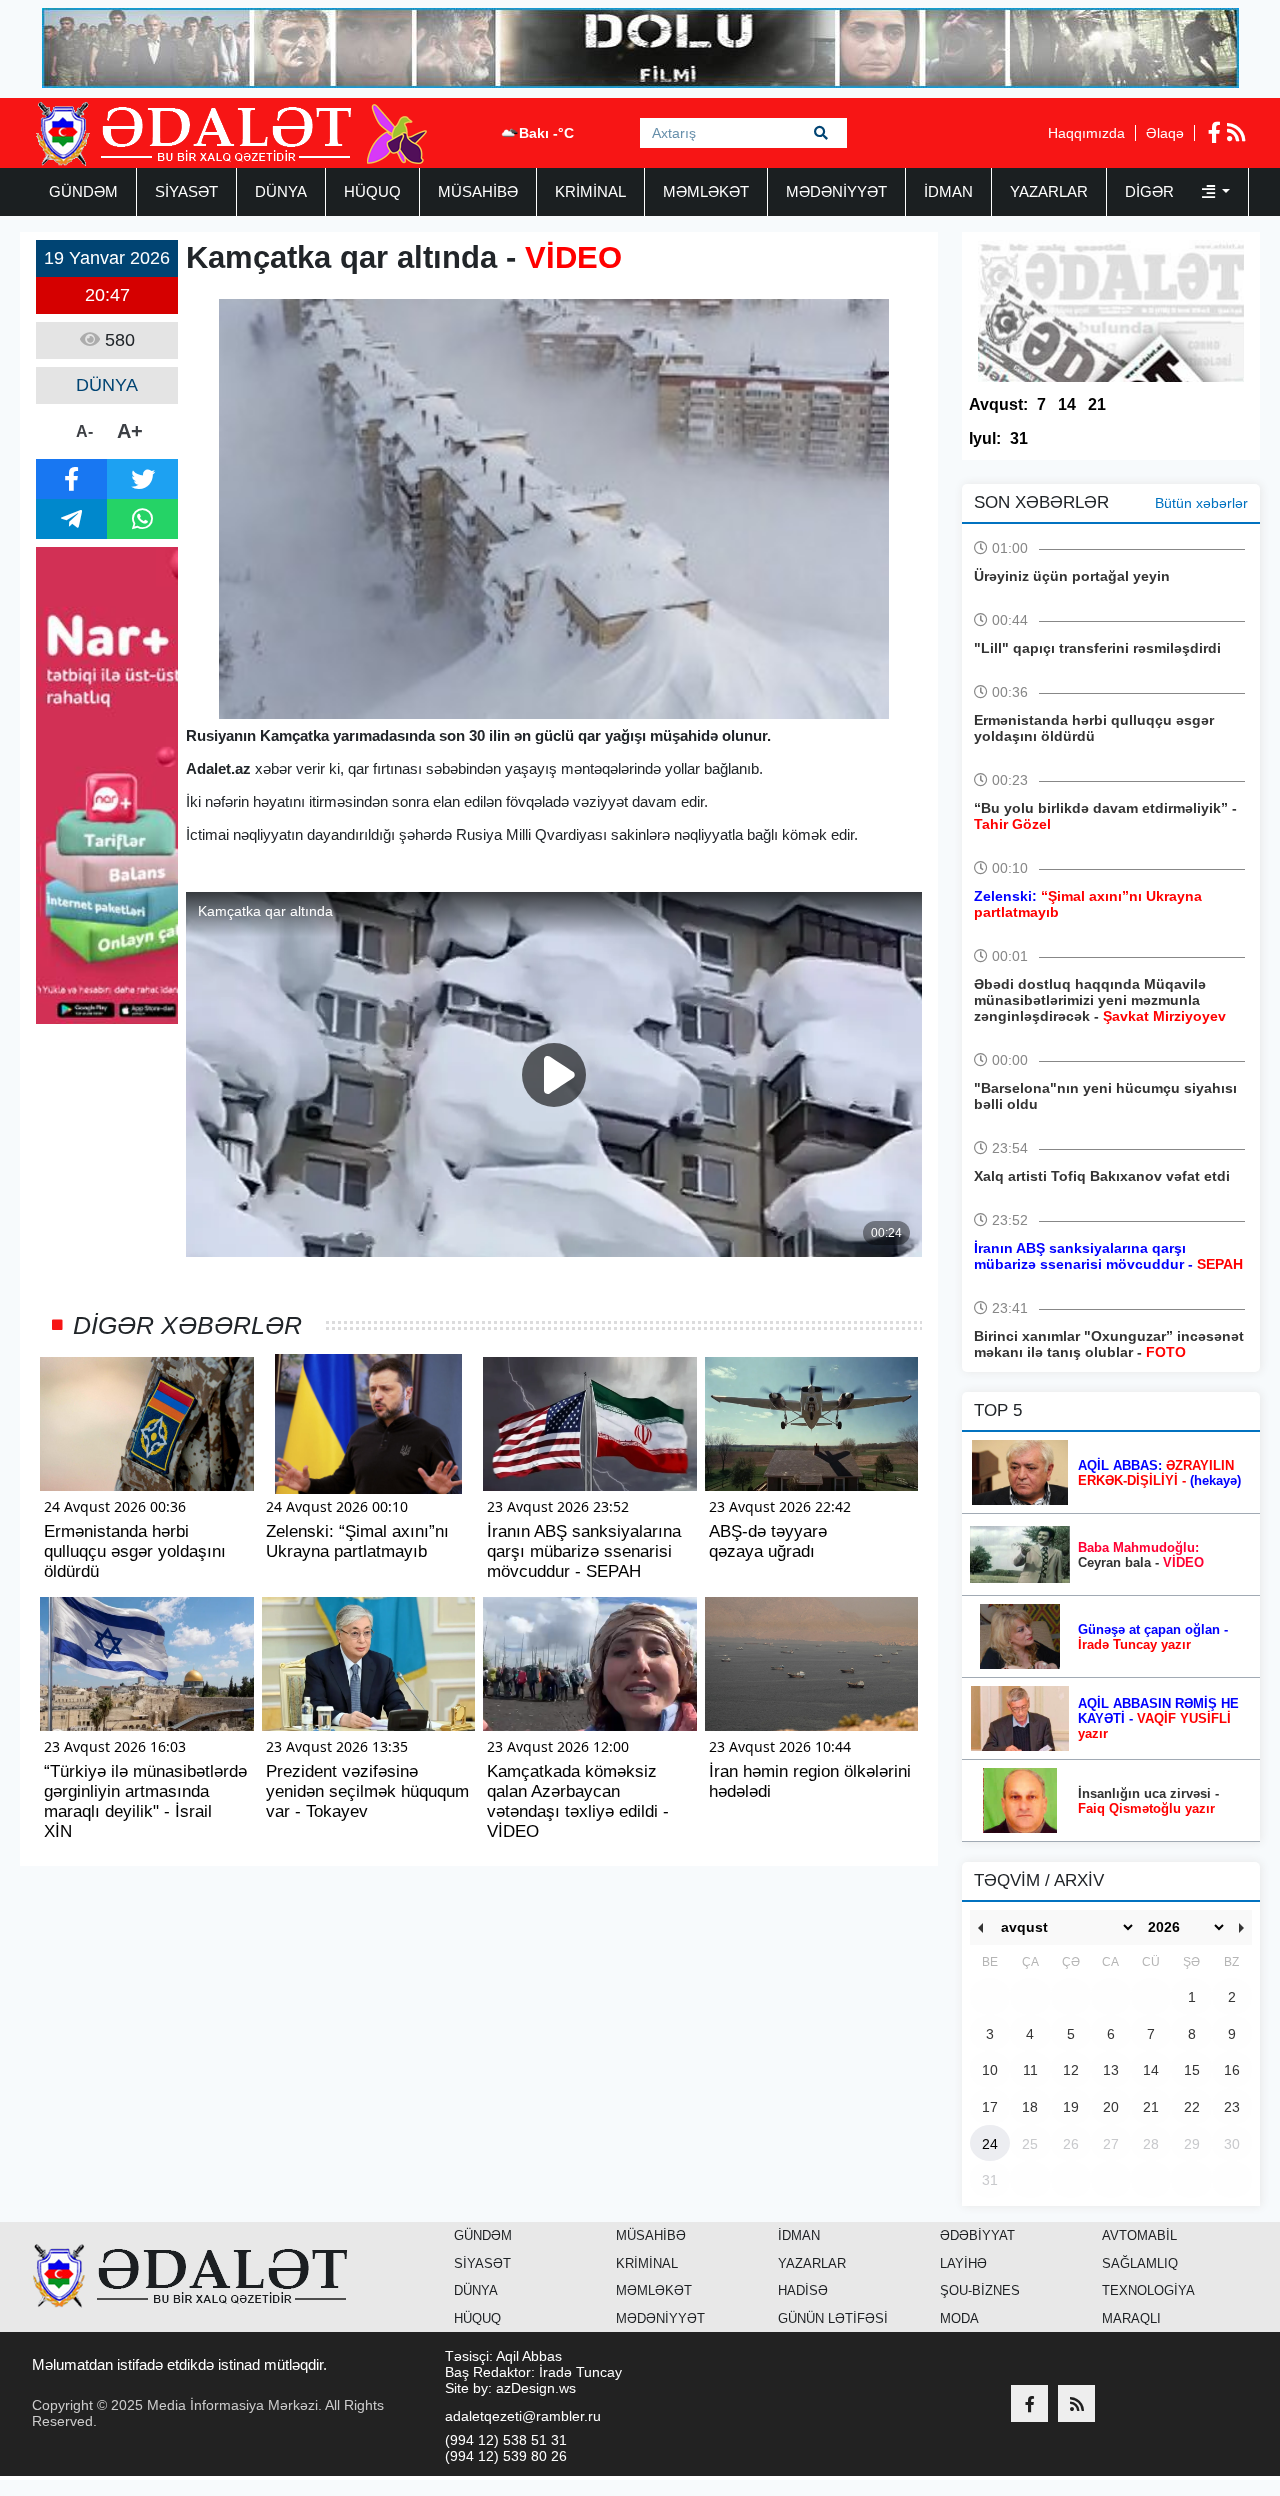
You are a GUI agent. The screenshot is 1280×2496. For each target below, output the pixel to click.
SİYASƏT (186, 191)
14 (1067, 404)
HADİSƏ (803, 2290)
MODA (959, 2318)
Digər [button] (1151, 191)
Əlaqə (1165, 133)
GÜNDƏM (83, 191)
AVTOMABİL (1139, 2235)
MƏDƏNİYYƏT (836, 191)
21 (1097, 404)
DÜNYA (281, 191)
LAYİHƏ (963, 2263)
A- (84, 431)
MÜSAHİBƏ (478, 191)
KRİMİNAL (590, 191)
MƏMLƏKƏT (706, 191)
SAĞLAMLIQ (1140, 2263)
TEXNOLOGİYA (1148, 2290)
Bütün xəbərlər (1201, 503)
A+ (130, 431)
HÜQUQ (372, 191)
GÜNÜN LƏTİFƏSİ (833, 2318)
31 (1019, 438)
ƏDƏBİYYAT (977, 2235)
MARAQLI (1131, 2318)
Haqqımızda (1086, 133)
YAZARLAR (1049, 191)
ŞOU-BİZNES (980, 2290)
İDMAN (948, 191)
